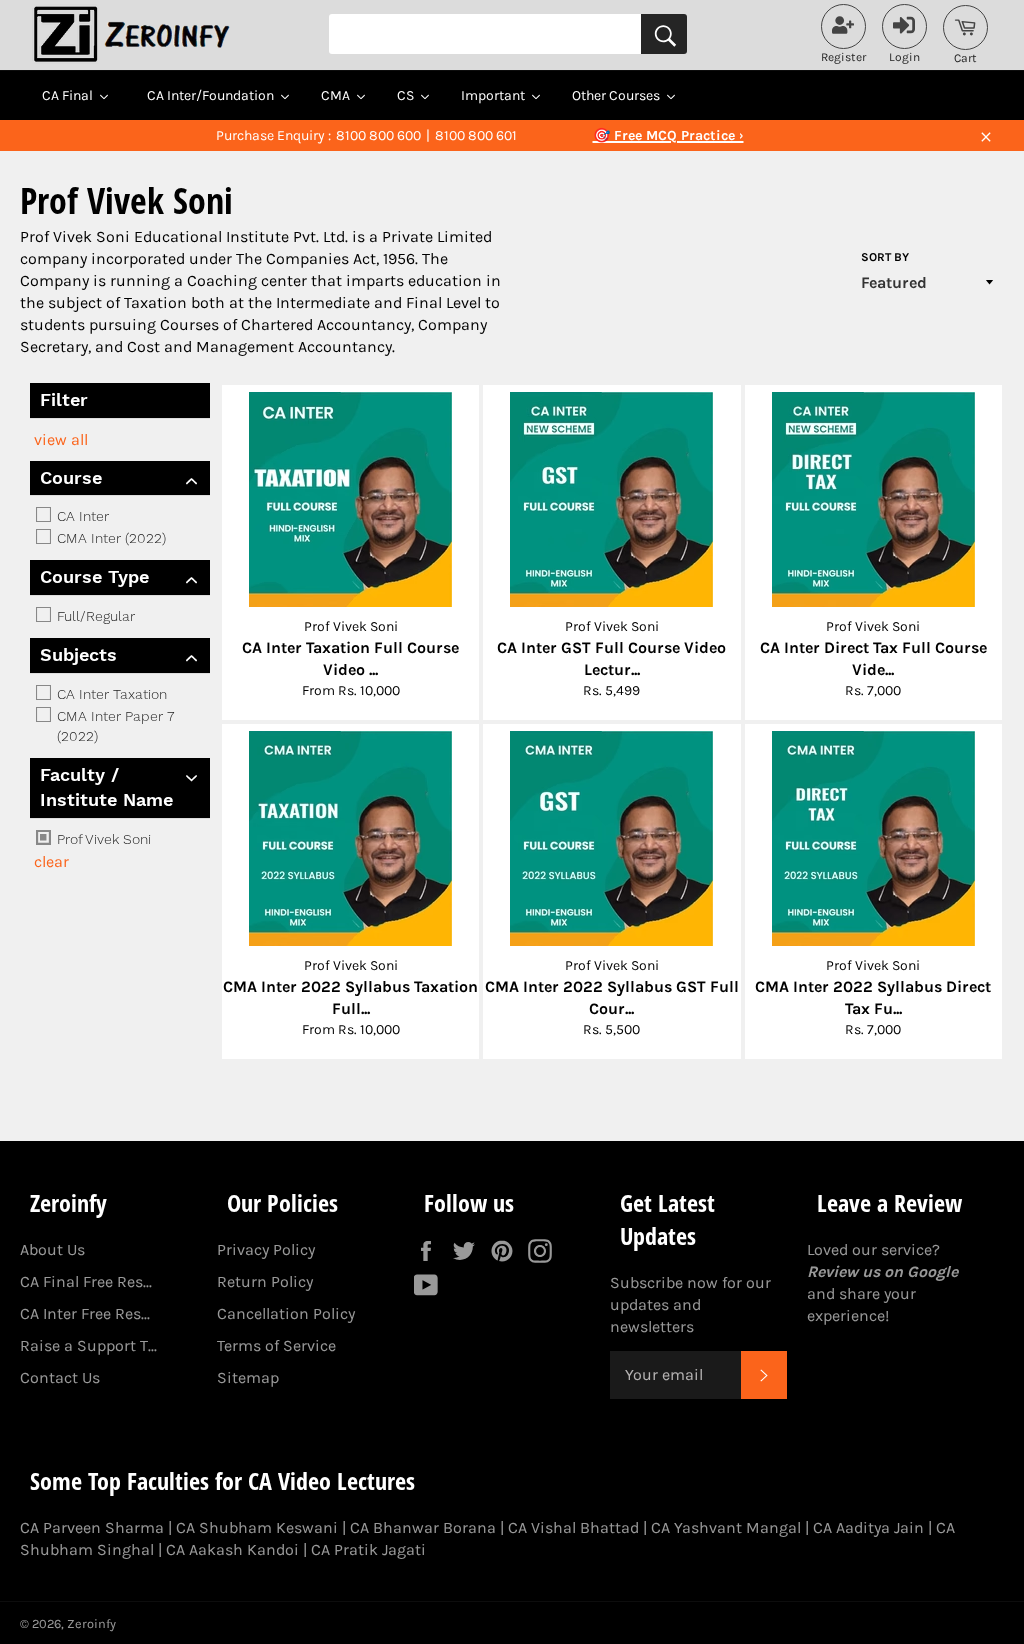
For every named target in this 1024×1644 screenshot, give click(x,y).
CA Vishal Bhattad (573, 1527)
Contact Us (60, 1377)
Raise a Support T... (88, 1345)
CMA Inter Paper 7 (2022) (113, 726)
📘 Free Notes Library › (668, 135)
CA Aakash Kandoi (232, 1549)
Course (71, 477)
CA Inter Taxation (110, 694)
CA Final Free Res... (86, 1281)
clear (51, 861)
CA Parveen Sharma (92, 1527)
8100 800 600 (378, 135)
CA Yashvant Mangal (726, 1527)
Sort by (885, 257)
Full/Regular (94, 616)
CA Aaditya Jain (868, 1527)
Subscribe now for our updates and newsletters (690, 1304)
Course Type (94, 576)
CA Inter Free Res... (85, 1313)
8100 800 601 (476, 135)
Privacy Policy (266, 1249)
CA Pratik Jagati (368, 1549)
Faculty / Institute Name (106, 787)
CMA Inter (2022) (109, 538)
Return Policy (265, 1281)
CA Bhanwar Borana (423, 1527)
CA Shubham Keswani (257, 1527)
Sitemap (248, 1377)
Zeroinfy (91, 1623)
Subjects (78, 654)
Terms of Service (276, 1345)
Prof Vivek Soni (102, 839)
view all (61, 439)
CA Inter (81, 516)
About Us (52, 1249)
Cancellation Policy (286, 1313)
